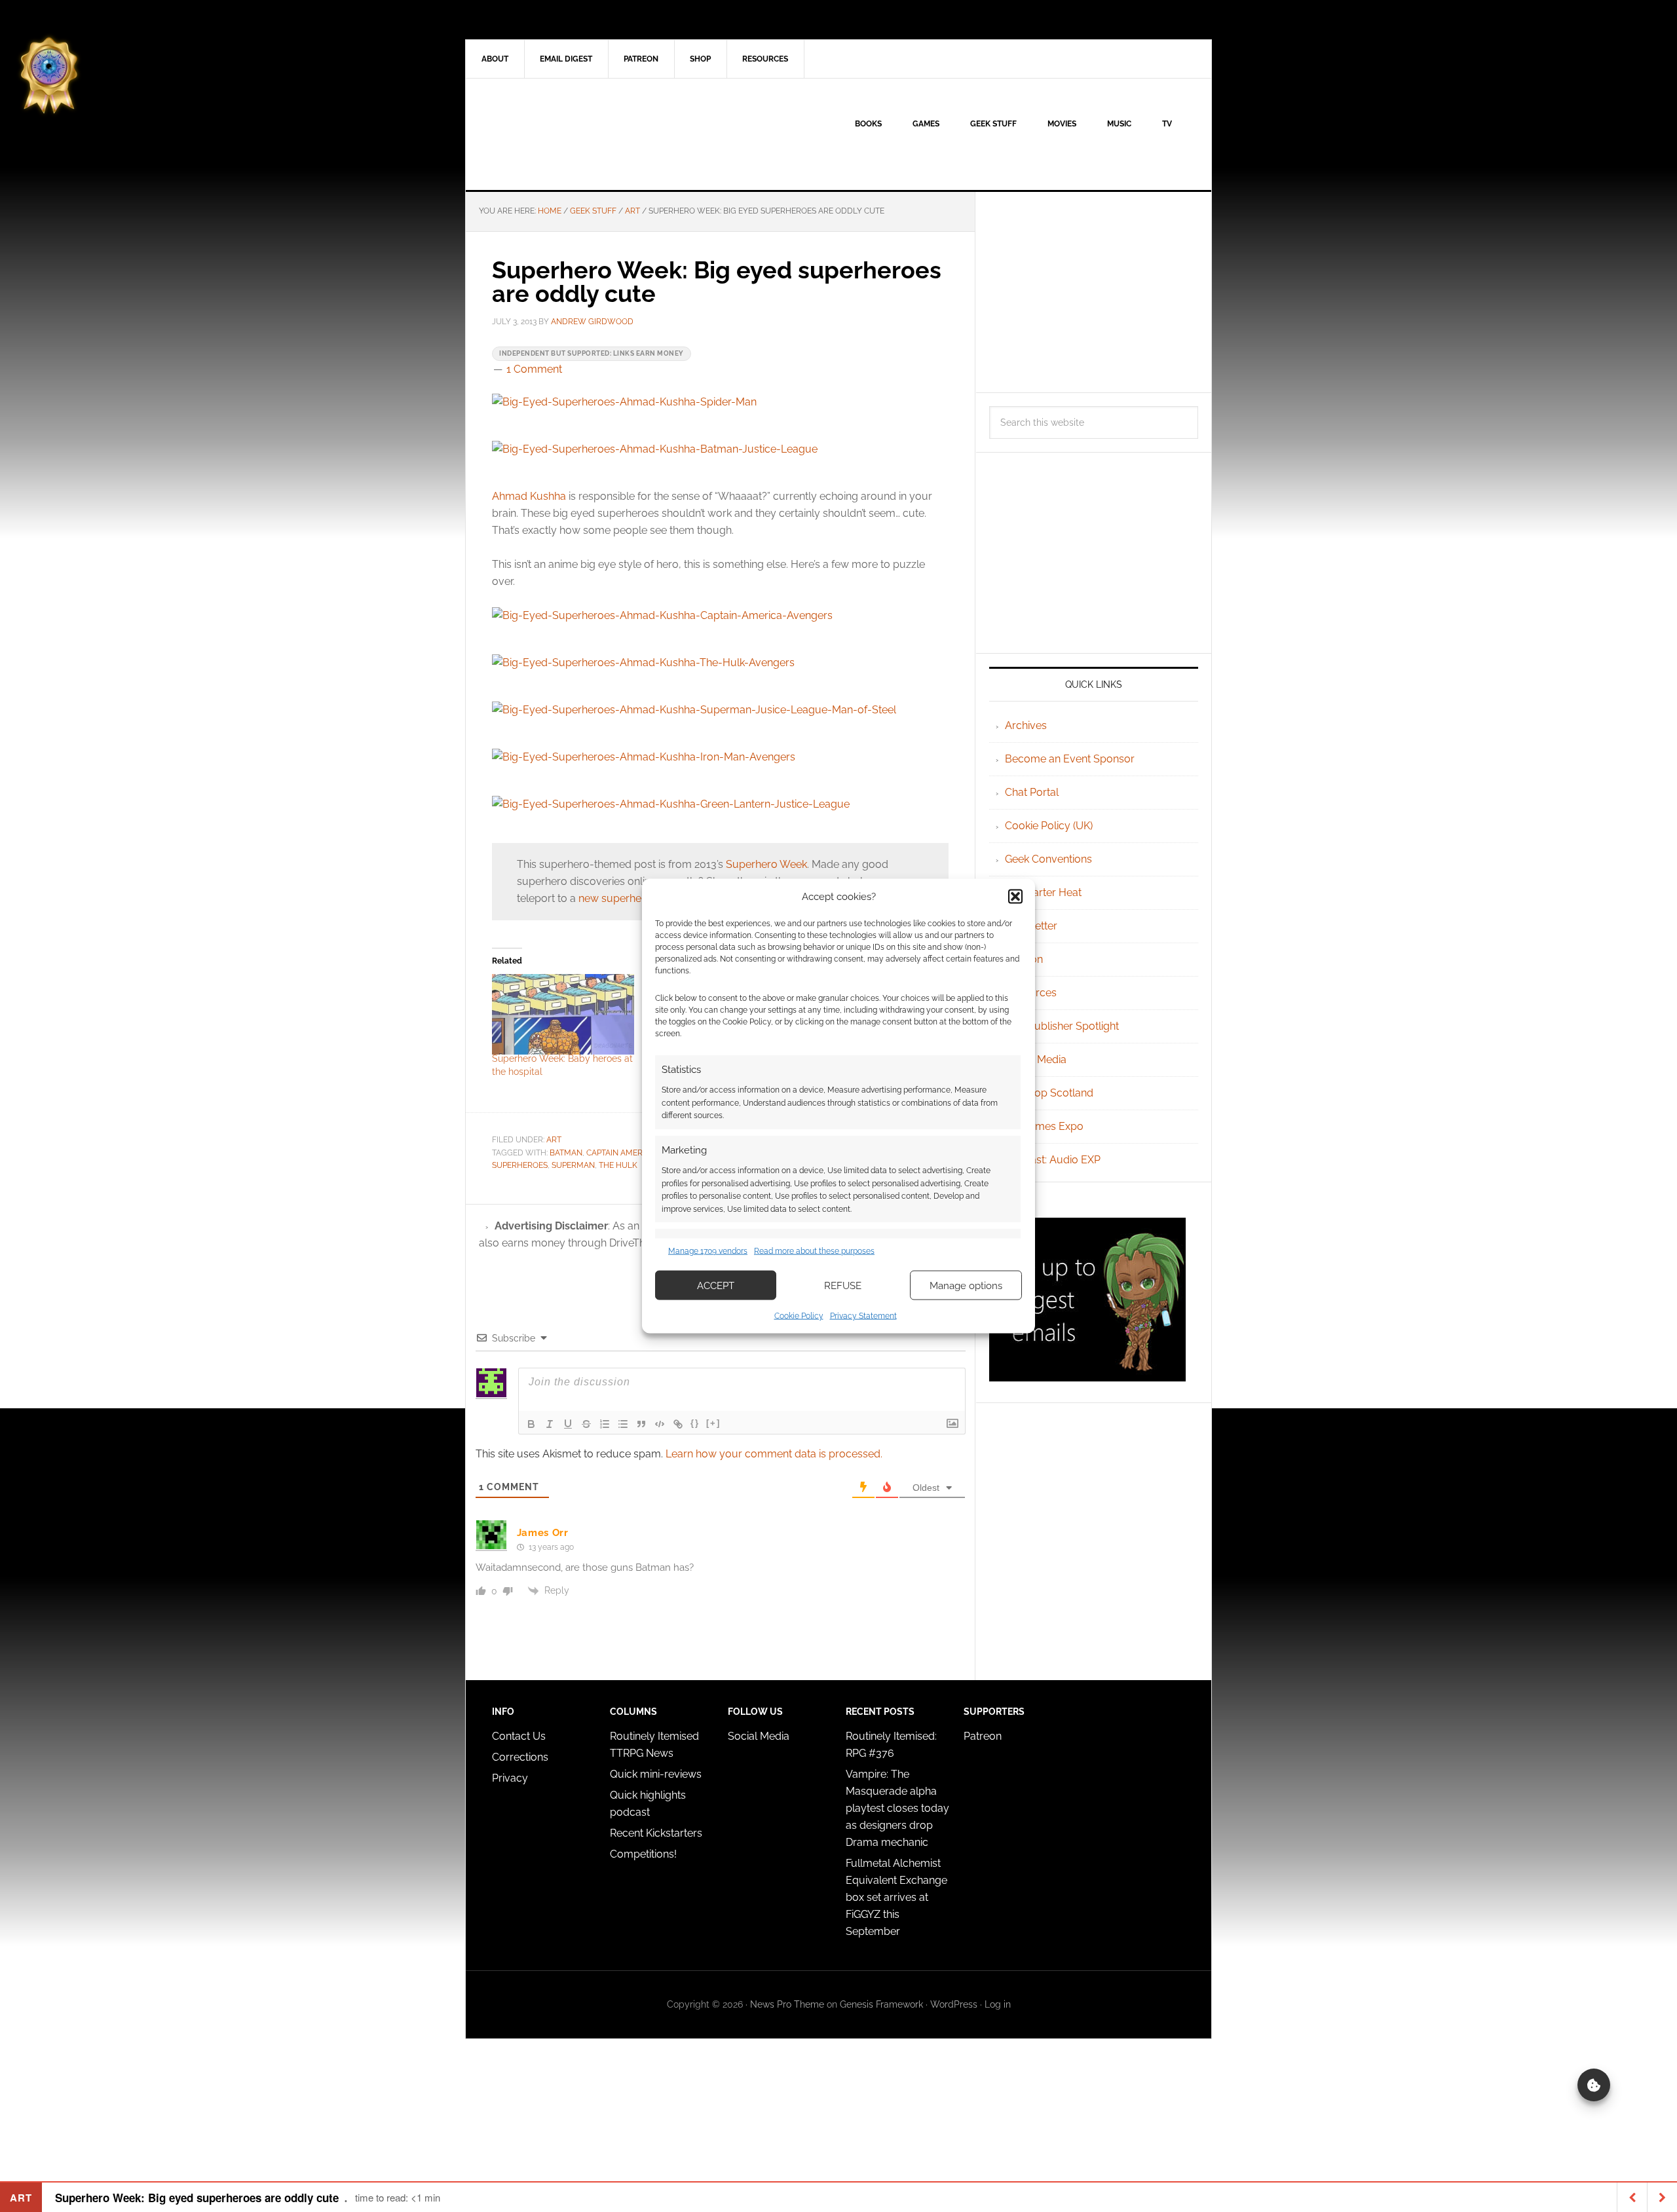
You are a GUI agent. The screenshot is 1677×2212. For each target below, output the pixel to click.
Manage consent (1594, 2085)
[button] (1015, 896)
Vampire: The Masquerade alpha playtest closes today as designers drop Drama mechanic (897, 1808)
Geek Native (577, 134)
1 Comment (534, 369)
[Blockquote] (641, 1424)
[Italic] (550, 1424)
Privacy (510, 1778)
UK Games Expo (1044, 1126)
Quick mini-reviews (656, 1774)
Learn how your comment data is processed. (774, 1454)
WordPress (954, 2004)
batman (566, 1153)
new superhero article (631, 898)
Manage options (966, 1285)
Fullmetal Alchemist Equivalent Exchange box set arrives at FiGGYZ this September (896, 1897)
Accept (716, 1285)
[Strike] (586, 1424)
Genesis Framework (881, 2004)
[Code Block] (660, 1424)
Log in (998, 2004)
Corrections (520, 1757)
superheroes (520, 1165)
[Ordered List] (605, 1424)
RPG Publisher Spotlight (1062, 1026)
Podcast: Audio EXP (1053, 1160)
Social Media (1036, 1059)
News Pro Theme (787, 2004)
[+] (713, 1423)
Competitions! (643, 1854)
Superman (573, 1165)
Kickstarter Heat (1043, 892)
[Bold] (531, 1424)
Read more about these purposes (814, 1250)
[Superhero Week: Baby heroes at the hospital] (563, 1015)
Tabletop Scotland (1049, 1093)
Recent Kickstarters (657, 1833)
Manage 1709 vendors (708, 1250)
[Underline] (568, 1424)
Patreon (983, 1736)
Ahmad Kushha (529, 496)
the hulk (618, 1165)
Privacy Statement (863, 1316)
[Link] (678, 1424)
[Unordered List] (623, 1424)
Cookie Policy (799, 1316)
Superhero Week (766, 864)
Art (554, 1140)
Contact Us (519, 1736)
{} (695, 1423)
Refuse (843, 1285)
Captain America (621, 1153)
